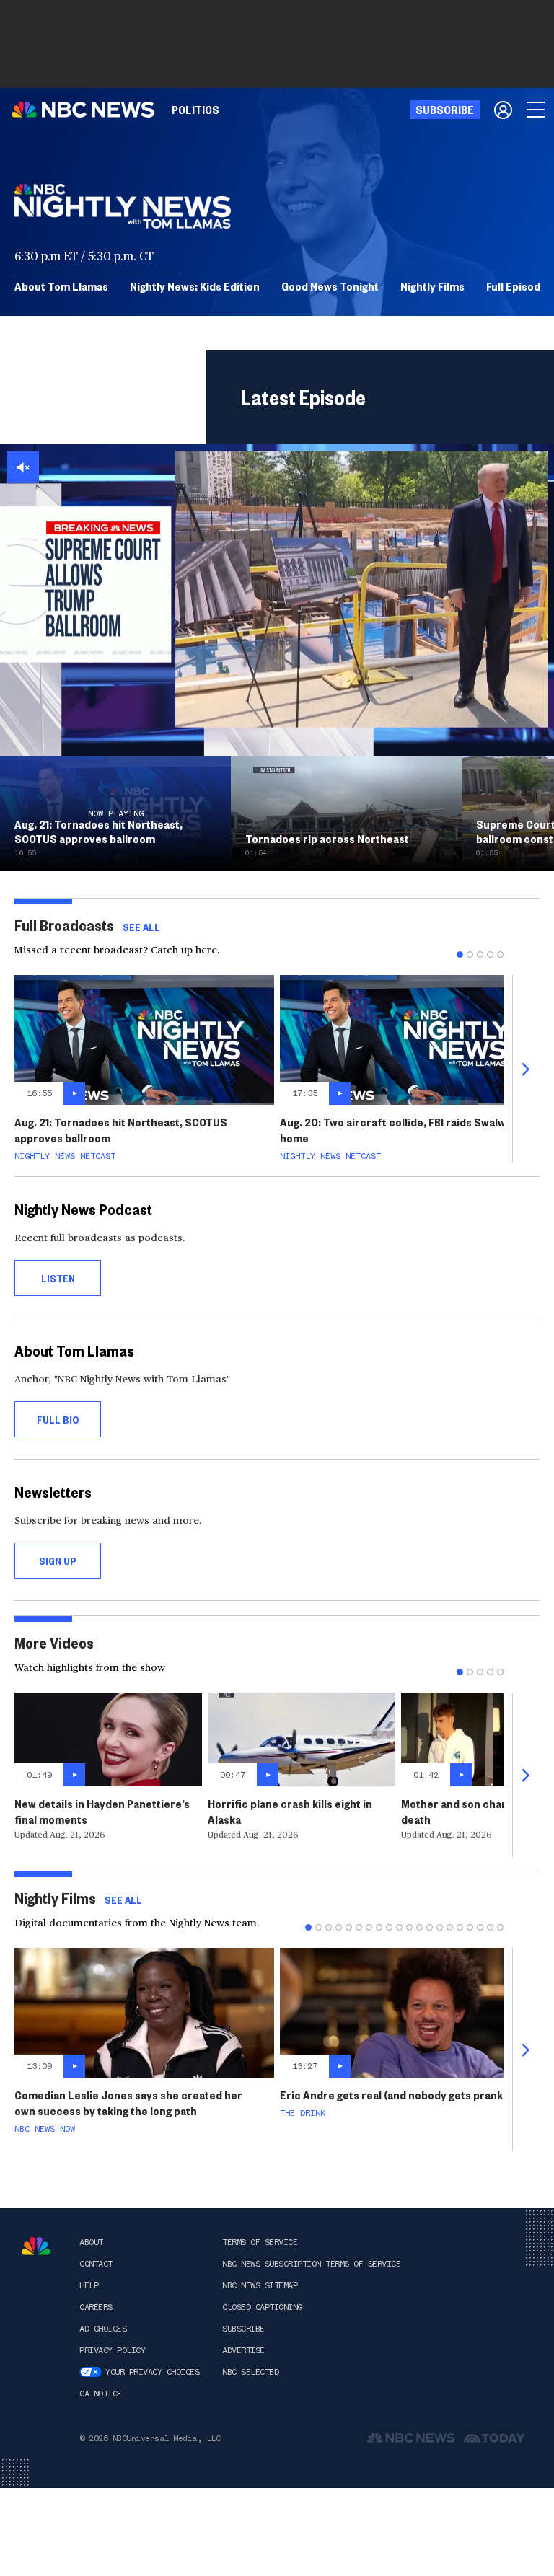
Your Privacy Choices (152, 2372)
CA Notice (101, 2394)
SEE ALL (141, 927)
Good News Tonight (330, 286)
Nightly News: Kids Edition (195, 286)
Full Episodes (519, 286)
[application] (277, 600)
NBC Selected (250, 2372)
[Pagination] (460, 954)
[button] (23, 467)
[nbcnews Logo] (36, 2246)
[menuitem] (195, 110)
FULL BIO (58, 1419)
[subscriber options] (503, 110)
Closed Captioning (262, 2307)
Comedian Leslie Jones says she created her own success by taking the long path (128, 2103)
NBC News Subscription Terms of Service (311, 2264)
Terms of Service (260, 2242)
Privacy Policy (112, 2350)
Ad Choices (103, 2329)
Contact (96, 2264)
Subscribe (243, 2329)
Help (89, 2285)
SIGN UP (58, 1561)
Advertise (243, 2350)
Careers (96, 2307)
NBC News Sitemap (260, 2285)
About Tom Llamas (61, 286)
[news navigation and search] (537, 110)
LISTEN (58, 1278)
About (91, 2242)
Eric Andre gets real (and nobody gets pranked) (400, 2095)
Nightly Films (432, 286)
